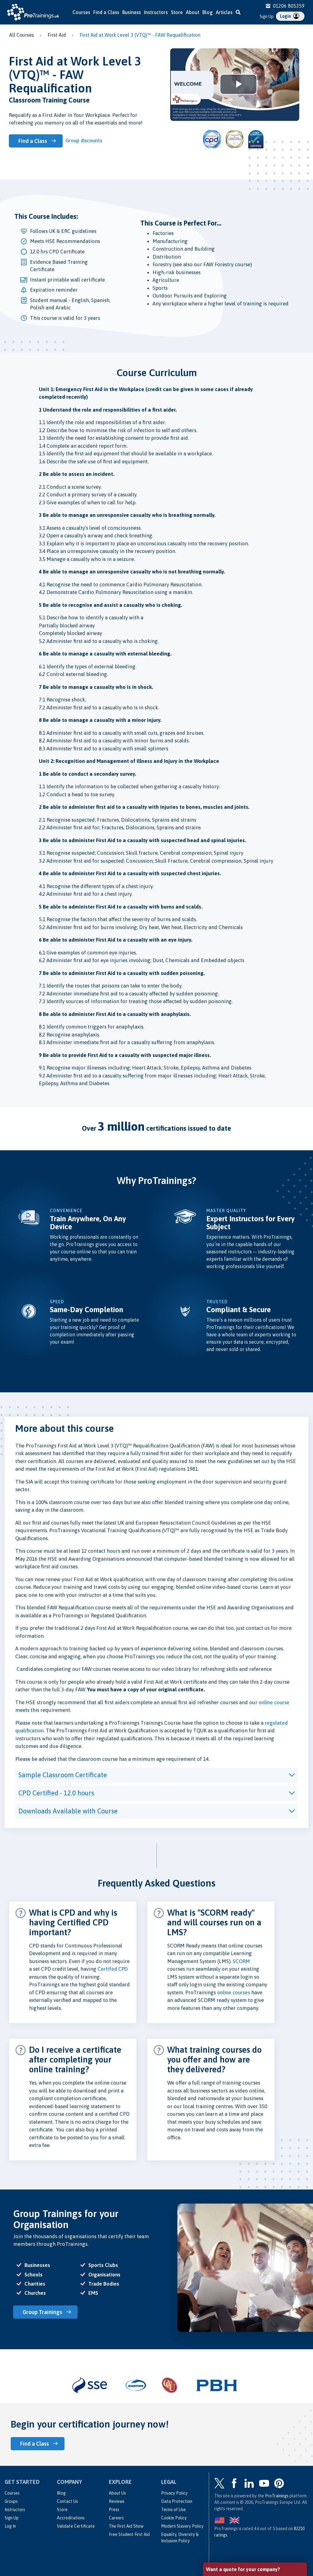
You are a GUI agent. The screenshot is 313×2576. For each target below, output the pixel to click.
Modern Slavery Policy (182, 2526)
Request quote (233, 2538)
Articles (224, 12)
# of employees (223, 2512)
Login (286, 16)
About (193, 12)
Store (177, 12)
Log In (10, 2526)
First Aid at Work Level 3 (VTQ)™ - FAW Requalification (140, 35)
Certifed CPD (113, 1969)
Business (132, 12)
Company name (223, 2489)
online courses (234, 1992)
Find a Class (106, 12)
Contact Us (67, 2501)
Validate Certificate (76, 2526)
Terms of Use (173, 2510)
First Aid (57, 35)
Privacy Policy (174, 2493)
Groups (11, 2501)
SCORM (241, 1961)
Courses (81, 12)
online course (274, 1702)
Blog (208, 12)
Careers (116, 2518)
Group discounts (84, 140)
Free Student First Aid (129, 2534)
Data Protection (177, 2501)
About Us (117, 2493)
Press (114, 2510)
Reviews (117, 2501)
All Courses (22, 35)
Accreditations (71, 2518)
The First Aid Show (126, 2526)
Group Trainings (42, 2312)
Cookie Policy (174, 2518)
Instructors (156, 12)
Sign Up (267, 17)
